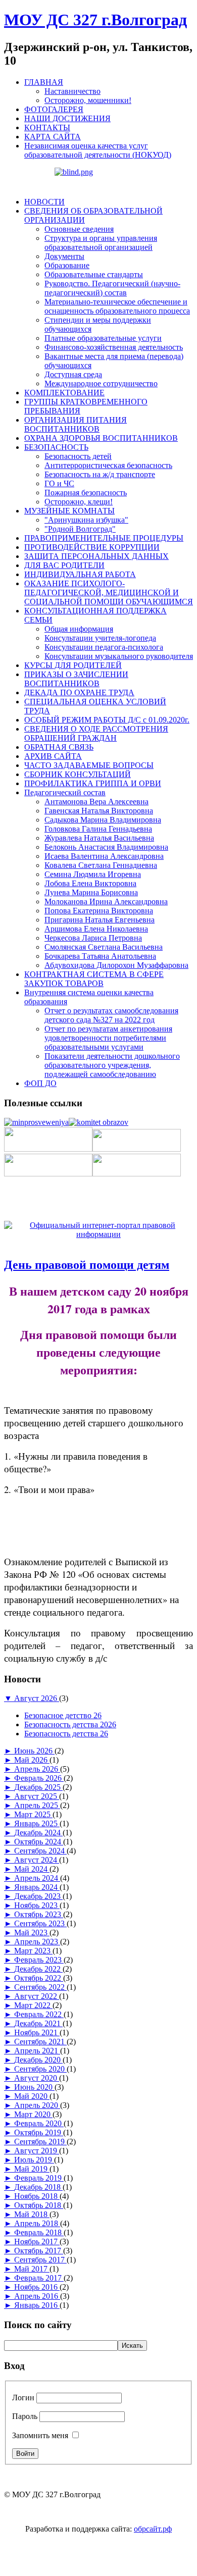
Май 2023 (32, 1933)
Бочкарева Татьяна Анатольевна (100, 956)
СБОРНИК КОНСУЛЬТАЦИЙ (78, 774)
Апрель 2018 (37, 2223)
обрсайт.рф (153, 2529)
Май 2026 (32, 1760)
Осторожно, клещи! (79, 502)
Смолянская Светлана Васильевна (104, 947)
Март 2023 (33, 1951)
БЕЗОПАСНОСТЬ (56, 447)
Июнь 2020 (34, 2087)
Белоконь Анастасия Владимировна (106, 847)
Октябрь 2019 (39, 2132)
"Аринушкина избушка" (86, 520)
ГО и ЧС (59, 483)
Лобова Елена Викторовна (90, 883)
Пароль (25, 2416)
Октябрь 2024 (39, 1842)
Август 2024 (37, 1860)
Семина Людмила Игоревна (93, 874)
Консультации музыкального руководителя (119, 656)
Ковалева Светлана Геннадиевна (101, 865)
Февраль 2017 (39, 2278)
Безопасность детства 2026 (70, 1724)
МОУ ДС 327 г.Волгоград (95, 20)
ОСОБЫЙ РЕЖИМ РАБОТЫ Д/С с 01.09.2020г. (107, 720)
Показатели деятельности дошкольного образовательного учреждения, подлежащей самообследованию (112, 1065)
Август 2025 (37, 1796)
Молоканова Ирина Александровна (106, 901)
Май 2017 (32, 2269)
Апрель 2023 (37, 1942)
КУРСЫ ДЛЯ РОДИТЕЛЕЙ (73, 665)
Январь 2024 (37, 1887)
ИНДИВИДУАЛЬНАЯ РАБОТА (80, 574)
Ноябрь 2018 (37, 2196)
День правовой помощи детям (87, 1265)
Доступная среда (73, 374)
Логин (23, 2398)
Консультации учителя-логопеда (100, 638)
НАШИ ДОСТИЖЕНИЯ (67, 118)
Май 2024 (32, 1869)
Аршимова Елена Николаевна (96, 929)
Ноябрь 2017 (37, 2242)
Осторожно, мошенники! (88, 100)
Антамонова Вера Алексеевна (96, 802)
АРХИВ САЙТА (53, 756)
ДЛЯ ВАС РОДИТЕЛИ (64, 565)
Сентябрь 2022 (40, 1987)
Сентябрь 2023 (40, 1923)
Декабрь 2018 (38, 2187)
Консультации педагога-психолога (104, 647)
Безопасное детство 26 (63, 1715)
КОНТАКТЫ (47, 127)
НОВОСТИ (44, 202)
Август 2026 (37, 1698)
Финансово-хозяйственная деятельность (114, 347)
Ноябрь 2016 (37, 2287)
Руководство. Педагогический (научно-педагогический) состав (112, 288)
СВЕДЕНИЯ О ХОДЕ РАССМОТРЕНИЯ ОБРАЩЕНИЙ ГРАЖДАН (96, 733)
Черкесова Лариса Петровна (93, 938)
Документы (64, 256)
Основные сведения (79, 229)
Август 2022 (37, 1996)
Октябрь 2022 (39, 1978)
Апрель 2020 (37, 2105)
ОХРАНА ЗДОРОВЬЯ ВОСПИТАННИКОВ (101, 438)
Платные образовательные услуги (103, 338)
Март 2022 (33, 2005)
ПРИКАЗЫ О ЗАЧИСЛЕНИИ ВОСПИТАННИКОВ (76, 679)
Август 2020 (37, 2078)
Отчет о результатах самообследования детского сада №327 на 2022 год (111, 1015)
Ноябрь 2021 (37, 2032)
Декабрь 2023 (38, 1896)
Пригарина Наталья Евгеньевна (100, 920)
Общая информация (79, 629)
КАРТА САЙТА (53, 137)
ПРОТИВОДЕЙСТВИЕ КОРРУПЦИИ (92, 547)
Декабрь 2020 (38, 2060)
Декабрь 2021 (38, 2023)
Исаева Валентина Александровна (104, 856)
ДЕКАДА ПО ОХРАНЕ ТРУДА (79, 692)
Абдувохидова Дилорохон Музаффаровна (116, 965)
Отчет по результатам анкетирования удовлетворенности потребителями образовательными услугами (108, 1038)
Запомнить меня (40, 2435)
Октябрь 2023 (39, 1914)
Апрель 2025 (37, 1805)
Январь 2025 (37, 1823)
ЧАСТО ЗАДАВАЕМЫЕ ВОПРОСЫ (89, 765)
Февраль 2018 (39, 2232)
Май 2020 (32, 2096)
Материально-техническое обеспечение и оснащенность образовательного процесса (117, 306)
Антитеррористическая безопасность (108, 465)
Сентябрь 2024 (40, 1851)
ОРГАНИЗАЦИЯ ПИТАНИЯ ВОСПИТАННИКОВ (76, 424)
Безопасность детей (78, 456)
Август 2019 (37, 2151)
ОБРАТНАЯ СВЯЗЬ (59, 747)
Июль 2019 (34, 2160)
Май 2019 (32, 2169)
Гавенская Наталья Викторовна (99, 811)
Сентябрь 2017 (40, 2260)
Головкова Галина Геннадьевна (98, 829)
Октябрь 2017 (39, 2251)
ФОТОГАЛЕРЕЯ (54, 109)
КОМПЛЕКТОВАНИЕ (64, 393)
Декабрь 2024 (38, 1833)
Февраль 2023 (39, 1960)
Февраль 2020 (39, 2123)
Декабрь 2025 (38, 1787)
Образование (67, 265)
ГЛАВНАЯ (44, 82)
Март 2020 (33, 2114)
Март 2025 (33, 1814)
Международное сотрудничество (101, 383)
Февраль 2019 (39, 2178)
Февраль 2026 (39, 1778)
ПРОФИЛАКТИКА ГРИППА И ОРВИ (93, 783)
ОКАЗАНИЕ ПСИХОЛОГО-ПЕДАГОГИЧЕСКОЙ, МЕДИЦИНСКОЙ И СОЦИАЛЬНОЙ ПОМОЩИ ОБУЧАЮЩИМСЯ (109, 593)
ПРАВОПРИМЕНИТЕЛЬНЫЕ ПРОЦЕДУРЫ (104, 538)
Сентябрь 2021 (40, 2042)
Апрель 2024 (37, 1878)
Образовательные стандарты (94, 274)
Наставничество (72, 91)
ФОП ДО (40, 1083)
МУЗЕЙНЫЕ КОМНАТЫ (69, 511)
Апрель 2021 (37, 2051)
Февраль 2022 (39, 2014)
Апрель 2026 (37, 1769)
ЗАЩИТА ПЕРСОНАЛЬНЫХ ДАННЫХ (96, 556)
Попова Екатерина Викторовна (99, 911)
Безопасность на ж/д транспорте (100, 474)
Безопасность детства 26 (66, 1734)
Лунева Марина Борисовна (91, 892)
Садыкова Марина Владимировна (103, 820)
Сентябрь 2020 (40, 2069)
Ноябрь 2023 (37, 1905)
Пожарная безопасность (86, 493)
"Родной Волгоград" (80, 529)
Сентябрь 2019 (40, 2142)
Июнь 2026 (34, 1751)
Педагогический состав (65, 792)
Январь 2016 (37, 2305)
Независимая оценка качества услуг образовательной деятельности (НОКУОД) (98, 150)
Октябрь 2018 (39, 2205)
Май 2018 (32, 2214)
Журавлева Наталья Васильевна (99, 838)
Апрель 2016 (37, 2296)
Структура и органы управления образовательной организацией (101, 243)
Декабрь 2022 (38, 1969)
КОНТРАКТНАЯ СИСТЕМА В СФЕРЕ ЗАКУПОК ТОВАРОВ (94, 979)
